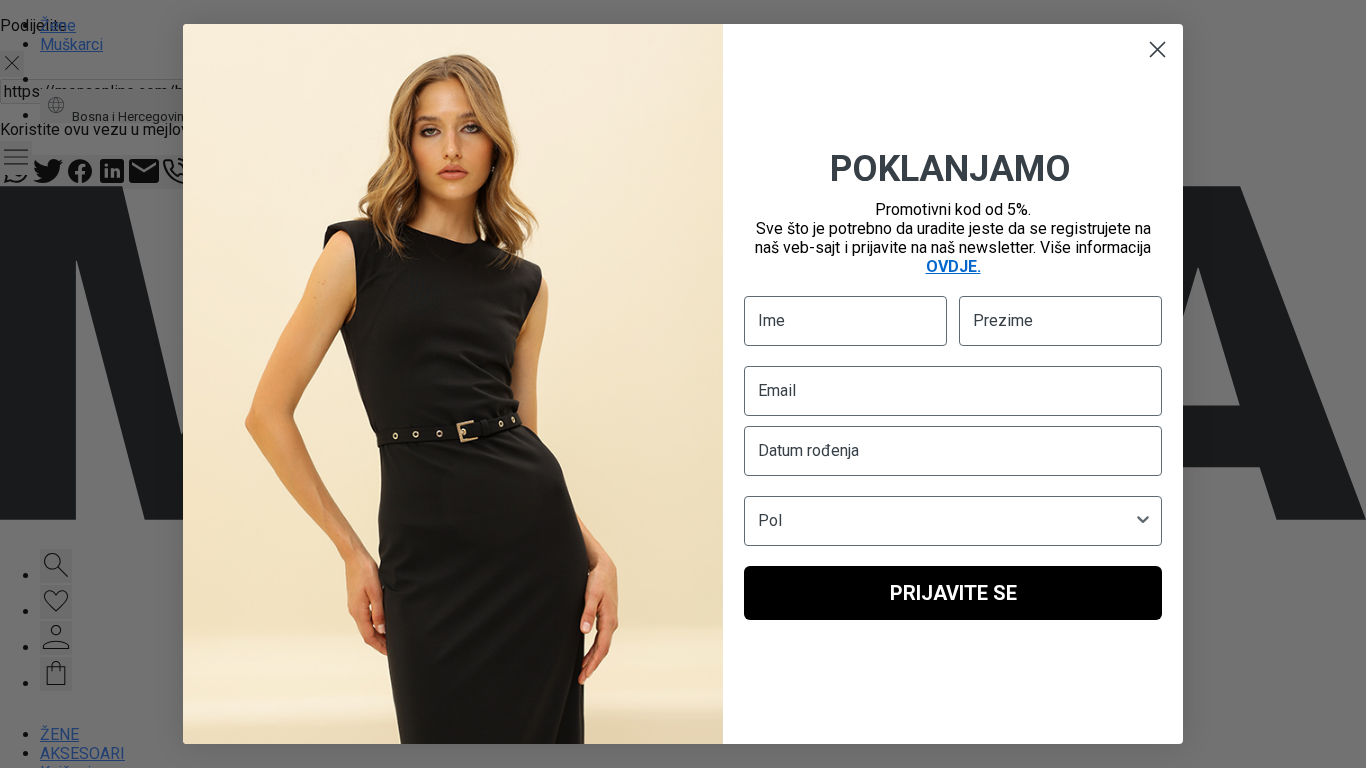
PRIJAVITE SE (953, 593)
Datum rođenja (808, 450)
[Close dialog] (1157, 49)
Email (777, 390)
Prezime (1003, 320)
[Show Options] (1143, 521)
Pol (770, 520)
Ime (771, 320)
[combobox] (947, 521)
